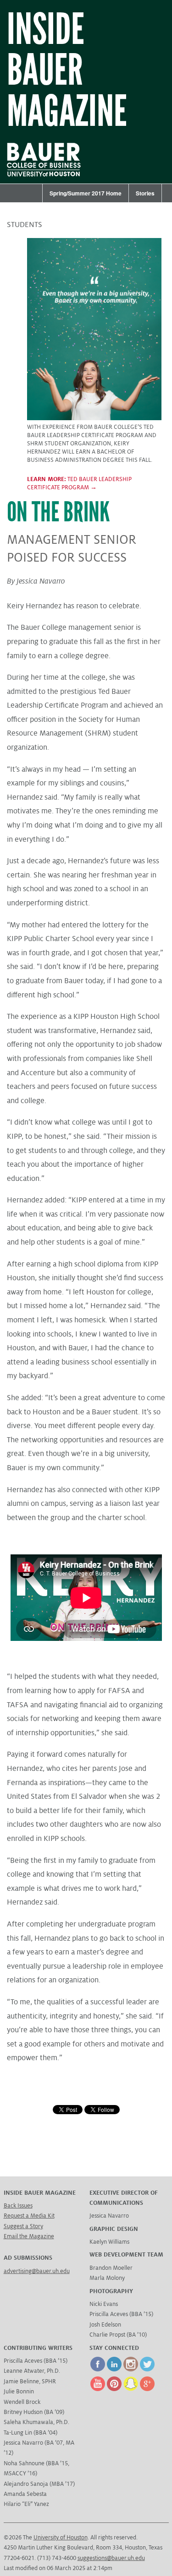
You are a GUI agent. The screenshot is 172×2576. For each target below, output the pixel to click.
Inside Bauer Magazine (67, 71)
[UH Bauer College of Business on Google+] (147, 2389)
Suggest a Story (23, 2226)
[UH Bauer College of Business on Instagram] (131, 2370)
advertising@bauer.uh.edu (37, 2271)
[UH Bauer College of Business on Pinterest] (114, 2389)
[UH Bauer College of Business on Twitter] (147, 2370)
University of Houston (61, 2538)
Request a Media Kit (29, 2216)
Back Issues (18, 2206)
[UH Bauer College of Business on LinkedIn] (114, 2370)
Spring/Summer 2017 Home (86, 193)
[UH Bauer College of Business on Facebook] (98, 2370)
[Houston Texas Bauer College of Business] (48, 178)
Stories (145, 193)
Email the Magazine (29, 2236)
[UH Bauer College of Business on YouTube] (98, 2389)
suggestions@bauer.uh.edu (111, 2558)
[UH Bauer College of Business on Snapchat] (131, 2389)
